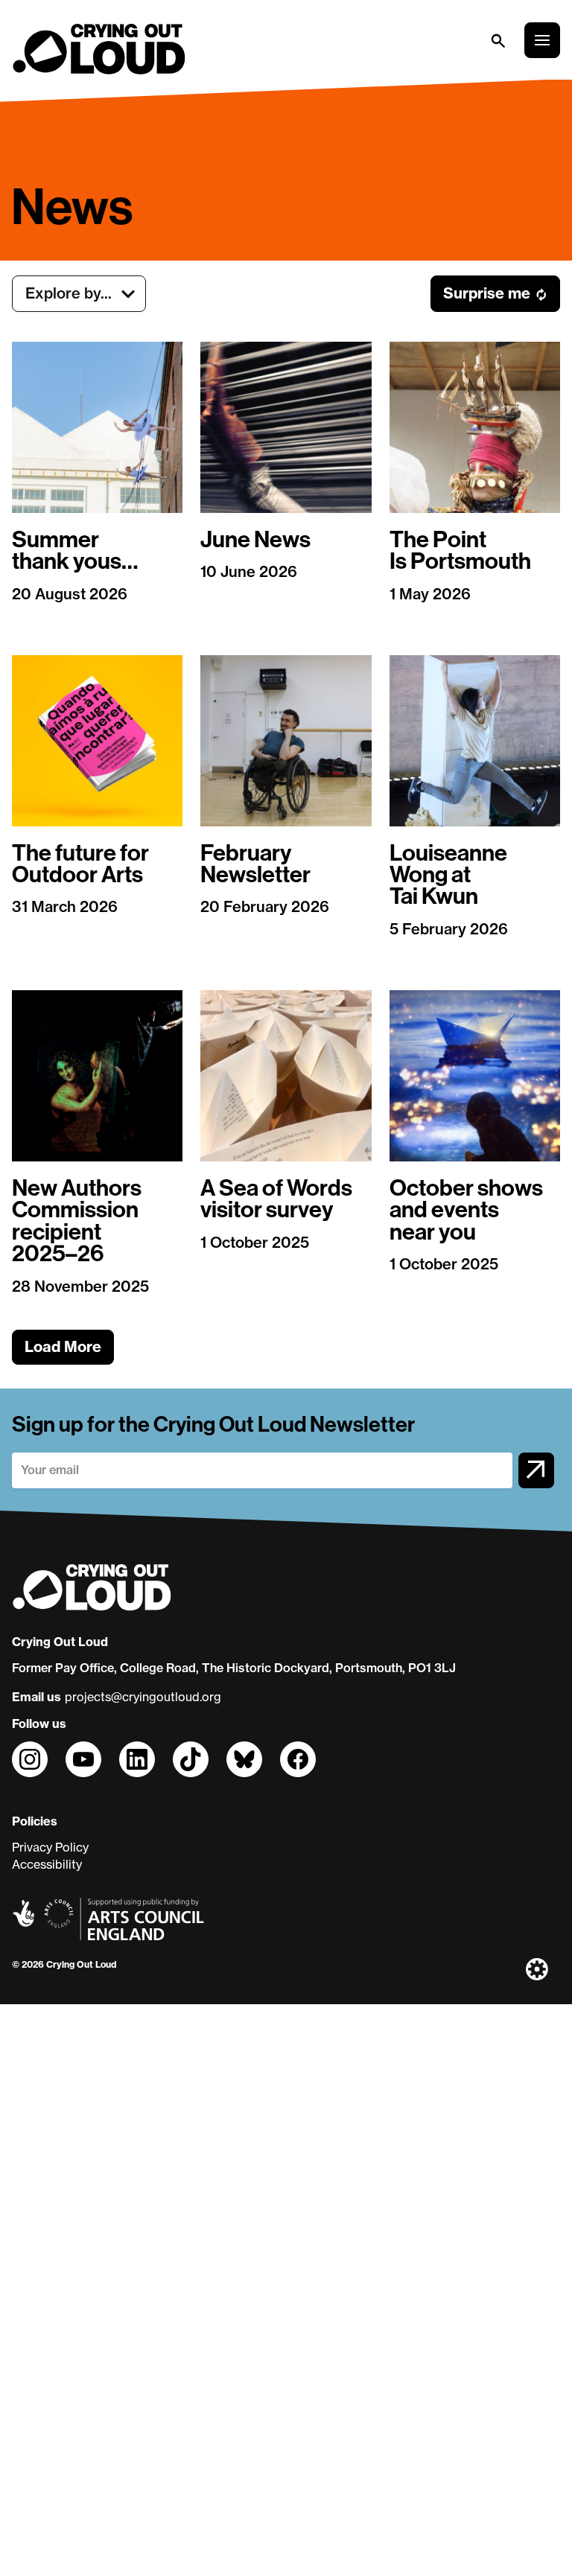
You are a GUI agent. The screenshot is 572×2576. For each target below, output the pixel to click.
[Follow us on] (30, 1759)
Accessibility (47, 1864)
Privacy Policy (50, 1847)
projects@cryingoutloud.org (143, 1697)
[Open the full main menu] (542, 40)
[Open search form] (498, 40)
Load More (63, 1346)
